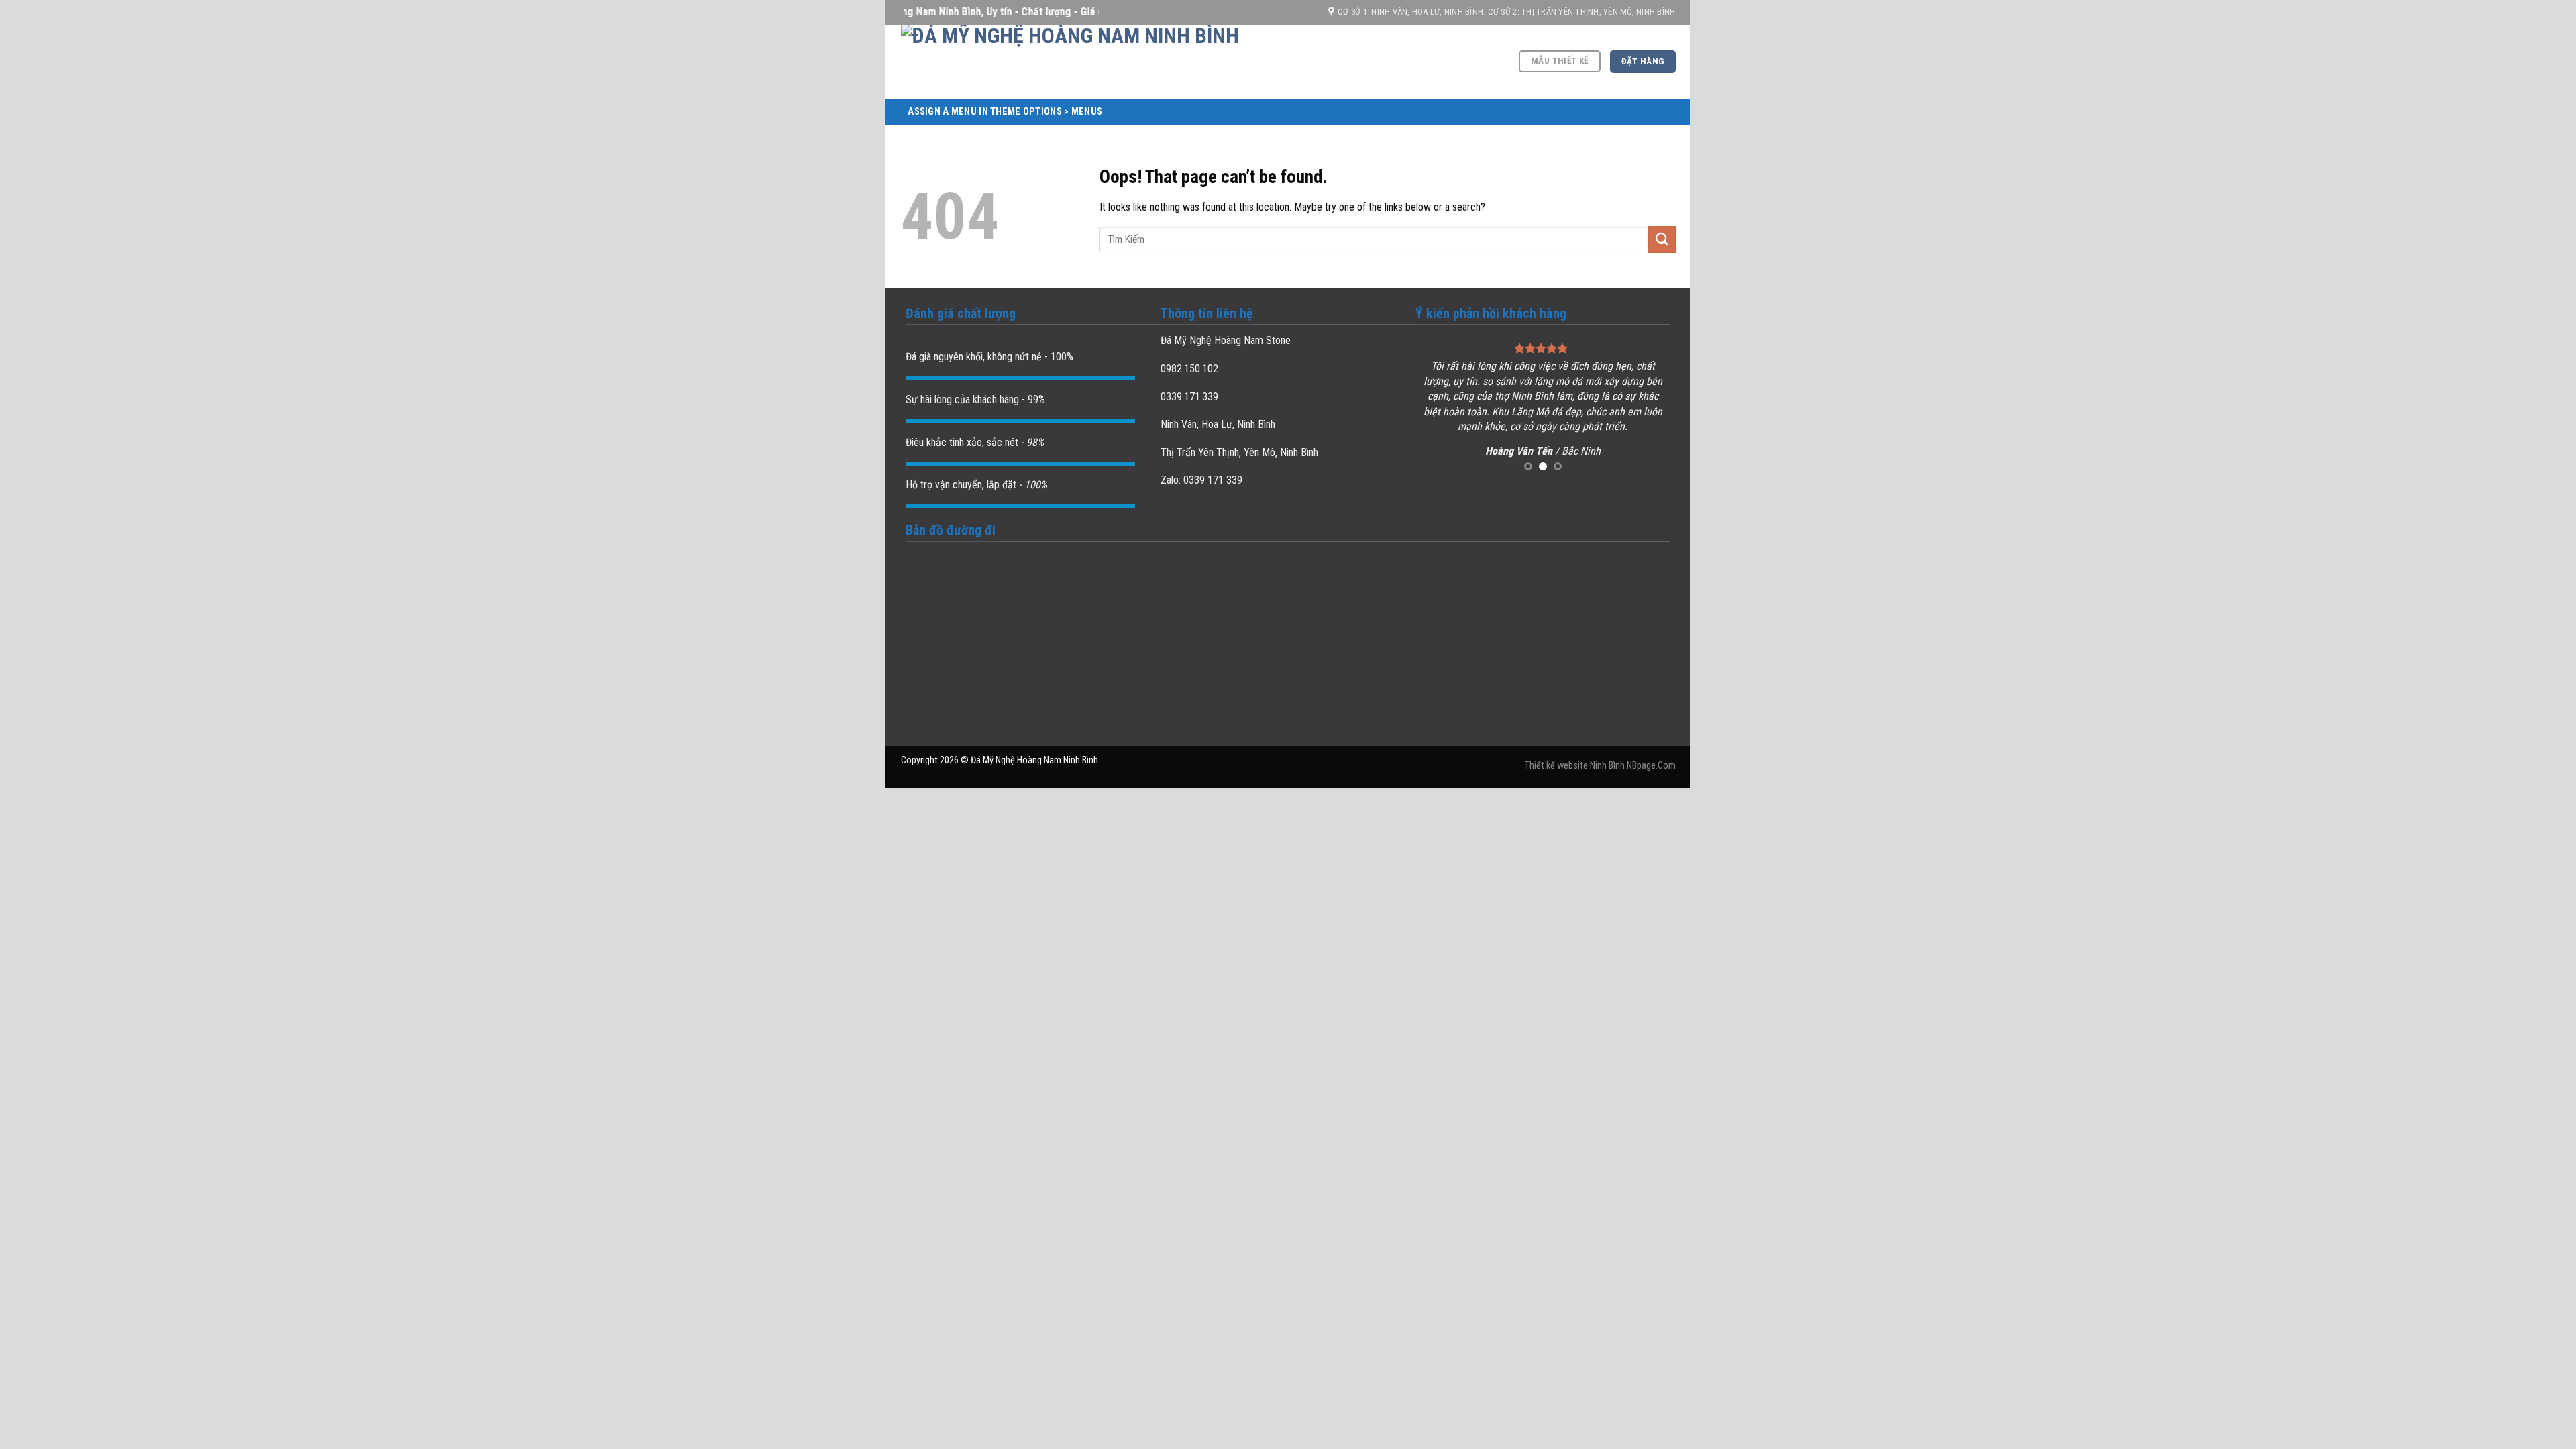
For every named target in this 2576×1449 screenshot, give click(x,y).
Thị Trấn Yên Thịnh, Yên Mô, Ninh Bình (1239, 452)
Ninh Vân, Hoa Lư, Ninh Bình (1218, 424)
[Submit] (1662, 239)
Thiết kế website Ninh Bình (1575, 766)
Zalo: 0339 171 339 (1201, 480)
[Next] (1648, 408)
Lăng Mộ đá (1537, 412)
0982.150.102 (1189, 369)
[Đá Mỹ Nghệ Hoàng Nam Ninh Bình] (1136, 62)
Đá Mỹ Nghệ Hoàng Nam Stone (1226, 340)
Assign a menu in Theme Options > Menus (1005, 112)
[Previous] (1438, 408)
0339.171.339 (1189, 397)
